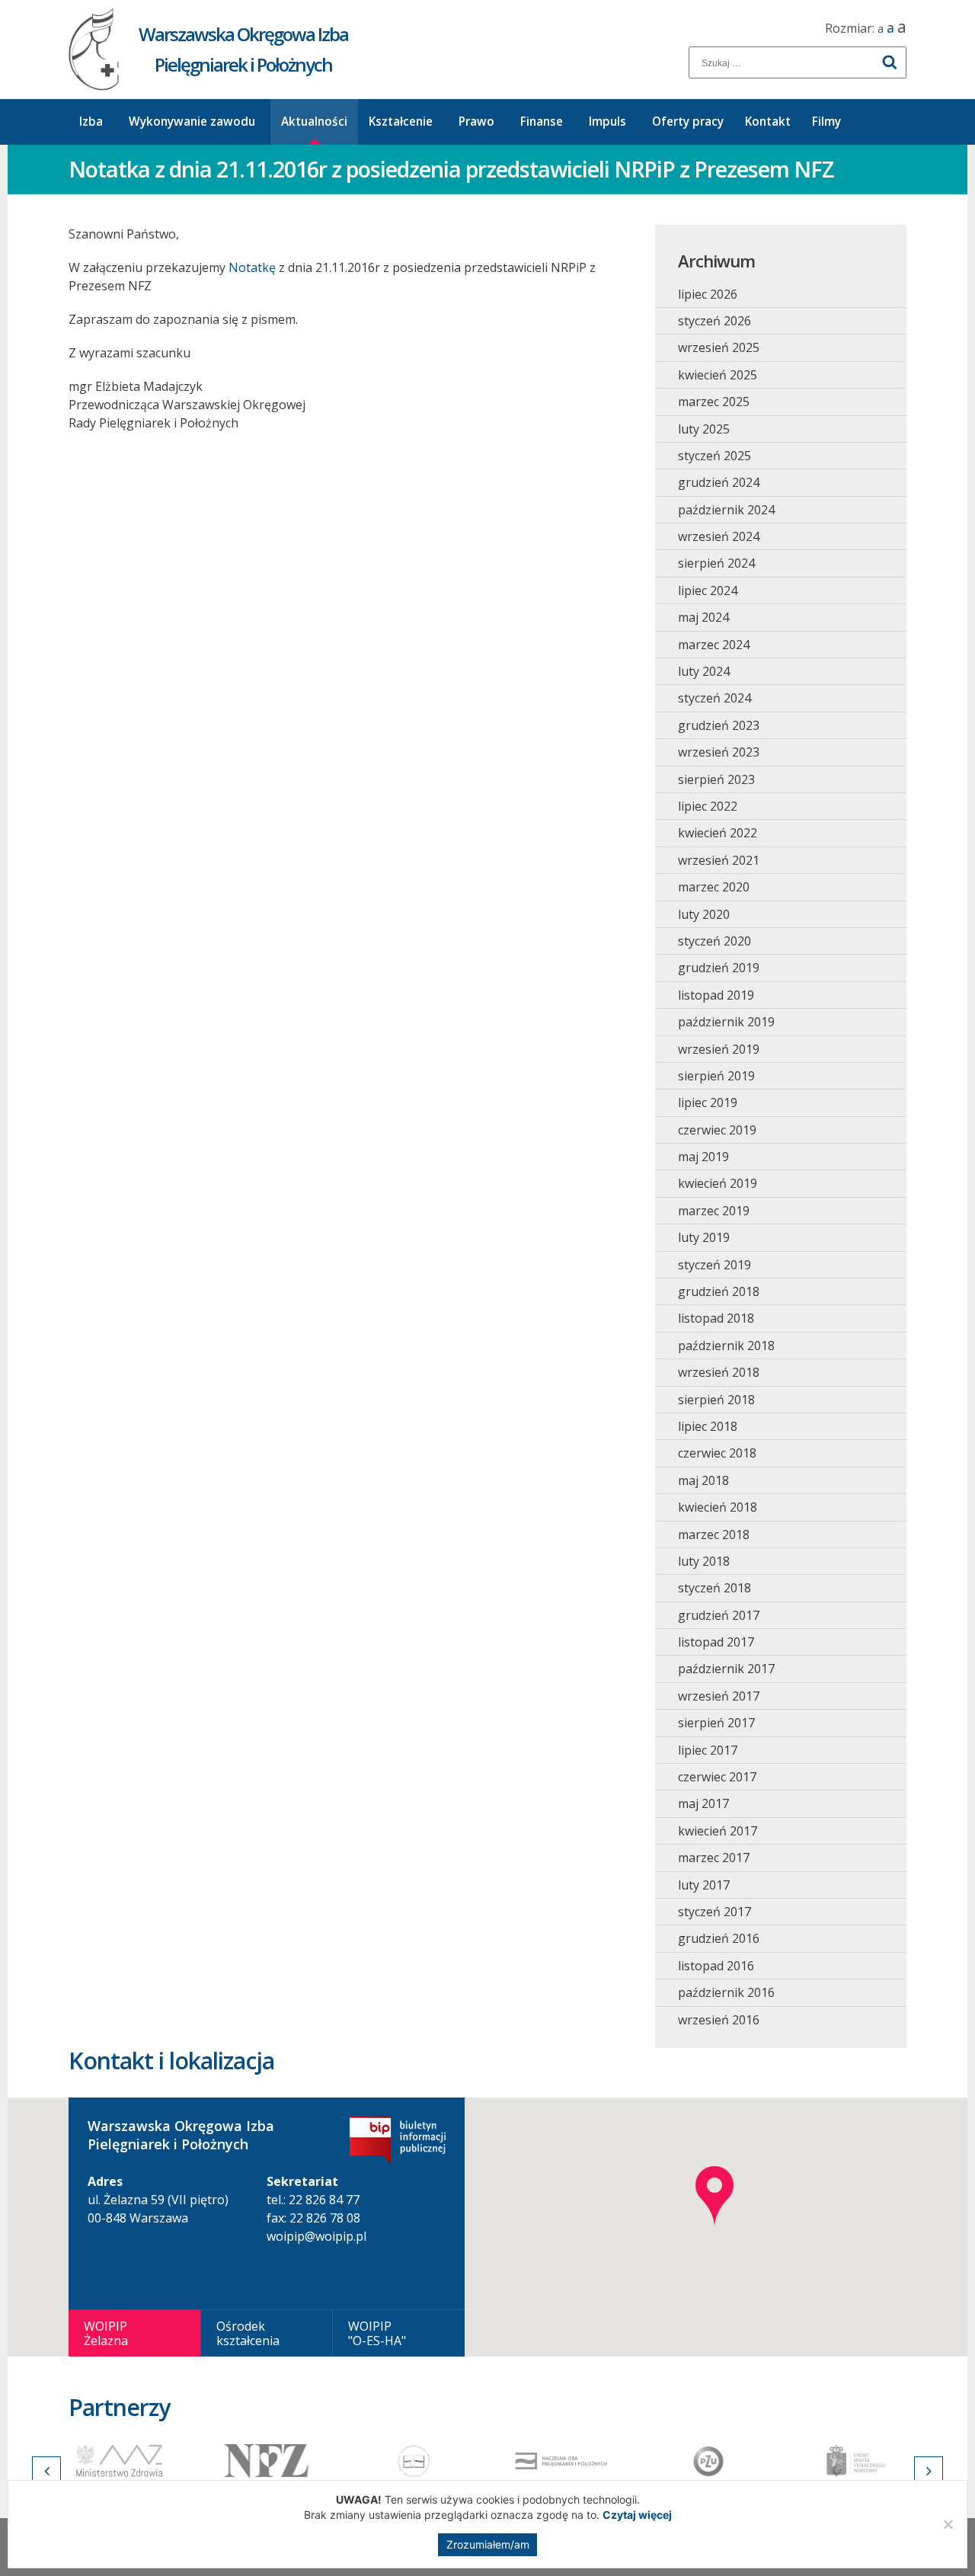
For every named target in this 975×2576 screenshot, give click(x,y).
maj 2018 (703, 1480)
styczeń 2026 (714, 321)
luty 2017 (704, 1885)
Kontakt (768, 122)
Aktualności (314, 122)
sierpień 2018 (716, 1400)
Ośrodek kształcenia (248, 2333)
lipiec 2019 (708, 1102)
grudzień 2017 (719, 1615)
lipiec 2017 (708, 1750)
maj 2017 (703, 1803)
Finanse (542, 122)
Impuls (607, 122)
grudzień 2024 (719, 482)
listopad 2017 (716, 1642)
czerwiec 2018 (717, 1453)
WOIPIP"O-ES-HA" (377, 2333)
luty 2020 (704, 914)
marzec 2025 (714, 402)
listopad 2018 (716, 1318)
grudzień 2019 (719, 968)
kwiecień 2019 (718, 1183)
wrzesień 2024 (719, 536)
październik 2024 (726, 510)
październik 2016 (726, 1992)
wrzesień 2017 (719, 1696)
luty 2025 (704, 429)
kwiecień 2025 (718, 375)
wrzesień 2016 (719, 2020)
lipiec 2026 (708, 294)
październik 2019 (726, 1022)
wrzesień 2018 (719, 1372)
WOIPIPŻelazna (106, 2333)
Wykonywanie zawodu (192, 122)
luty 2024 (704, 671)
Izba (91, 122)
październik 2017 (726, 1669)
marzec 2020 (714, 887)
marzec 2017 (714, 1858)
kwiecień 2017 (718, 1831)
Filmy (826, 122)
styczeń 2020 (714, 941)
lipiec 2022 (708, 806)
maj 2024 (703, 617)
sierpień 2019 (716, 1076)
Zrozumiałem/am (488, 2544)
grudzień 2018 (719, 1291)
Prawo (476, 122)
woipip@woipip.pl (316, 2236)
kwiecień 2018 (718, 1507)
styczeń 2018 (714, 1588)
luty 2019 (704, 1237)
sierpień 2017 (716, 1723)
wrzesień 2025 (719, 347)
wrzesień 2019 (719, 1049)
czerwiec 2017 (717, 1777)
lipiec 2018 (708, 1426)
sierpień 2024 (716, 563)
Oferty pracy (688, 122)
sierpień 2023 (716, 779)
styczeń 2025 (714, 456)
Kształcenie (401, 122)
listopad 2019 (716, 995)
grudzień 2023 (719, 725)
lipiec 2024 (708, 590)
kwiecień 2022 (718, 833)
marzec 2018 (714, 1534)
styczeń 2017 (714, 1912)
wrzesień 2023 (719, 752)
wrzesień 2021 (719, 860)
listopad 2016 (716, 1966)
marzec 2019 (714, 1211)
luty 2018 (704, 1561)
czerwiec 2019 (717, 1130)
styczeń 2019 (714, 1265)
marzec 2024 (714, 645)
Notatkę (252, 267)
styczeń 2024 (714, 698)
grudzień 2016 (719, 1938)
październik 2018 (726, 1346)
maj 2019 (703, 1157)
